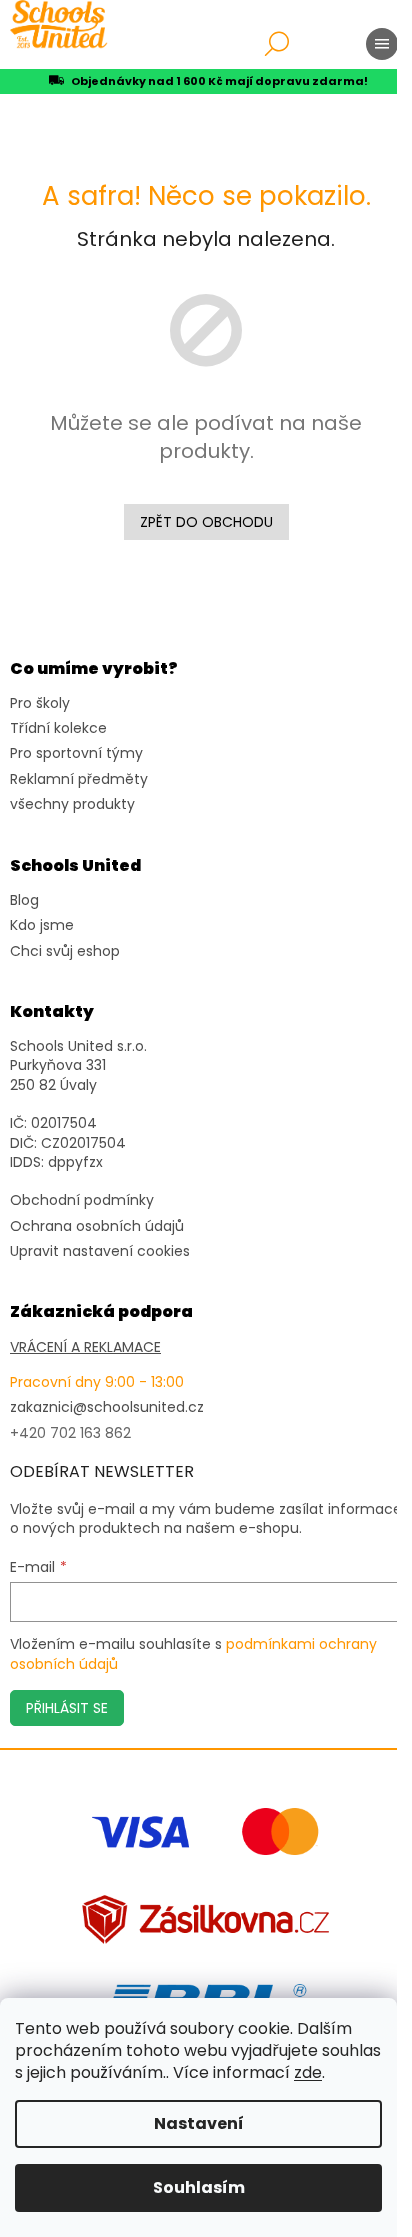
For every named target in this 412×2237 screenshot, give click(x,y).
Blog (24, 900)
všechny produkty (72, 804)
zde (308, 2072)
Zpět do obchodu (206, 522)
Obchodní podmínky (82, 1200)
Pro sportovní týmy (76, 753)
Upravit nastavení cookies (100, 1251)
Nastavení (199, 2123)
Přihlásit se (67, 1708)
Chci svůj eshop (65, 951)
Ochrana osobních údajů (97, 1226)
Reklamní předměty (79, 779)
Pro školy (40, 703)
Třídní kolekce (58, 728)
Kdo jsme (42, 925)
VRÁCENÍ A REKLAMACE (85, 1347)
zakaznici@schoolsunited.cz (107, 1407)
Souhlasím (199, 2187)
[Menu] (382, 44)
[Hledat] (277, 44)
